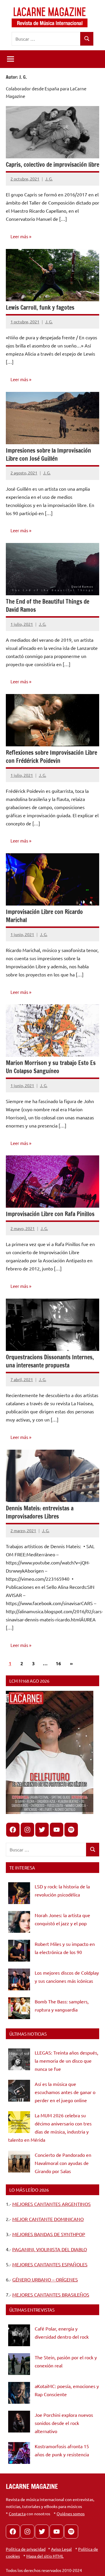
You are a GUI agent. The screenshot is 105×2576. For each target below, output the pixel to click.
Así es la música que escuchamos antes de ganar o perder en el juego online (65, 2092)
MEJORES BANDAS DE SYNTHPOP (49, 2234)
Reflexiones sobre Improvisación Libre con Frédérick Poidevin (51, 757)
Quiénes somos (71, 2514)
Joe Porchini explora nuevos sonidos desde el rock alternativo (64, 2423)
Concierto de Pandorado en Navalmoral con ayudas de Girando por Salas (63, 2163)
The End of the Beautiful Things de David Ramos (48, 606)
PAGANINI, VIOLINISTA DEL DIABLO (50, 2249)
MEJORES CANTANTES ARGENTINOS (51, 2204)
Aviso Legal (61, 2549)
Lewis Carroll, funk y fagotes (40, 308)
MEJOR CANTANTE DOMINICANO (48, 2219)
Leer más (19, 236)
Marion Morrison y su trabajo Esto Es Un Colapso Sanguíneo (51, 1067)
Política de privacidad (26, 2549)
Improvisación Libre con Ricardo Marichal (44, 916)
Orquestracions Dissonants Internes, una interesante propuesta (50, 1361)
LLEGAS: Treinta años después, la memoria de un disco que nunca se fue (66, 2061)
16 (58, 1663)
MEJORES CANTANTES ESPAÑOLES (50, 2264)
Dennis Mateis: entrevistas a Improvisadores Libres (40, 1512)
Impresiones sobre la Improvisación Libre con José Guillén (48, 455)
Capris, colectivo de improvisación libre (52, 165)
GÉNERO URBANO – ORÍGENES (45, 2279)
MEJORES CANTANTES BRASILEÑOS (51, 2294)
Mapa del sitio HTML (45, 2556)
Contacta (17, 2514)
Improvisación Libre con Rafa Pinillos (50, 1214)
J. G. (49, 179)
